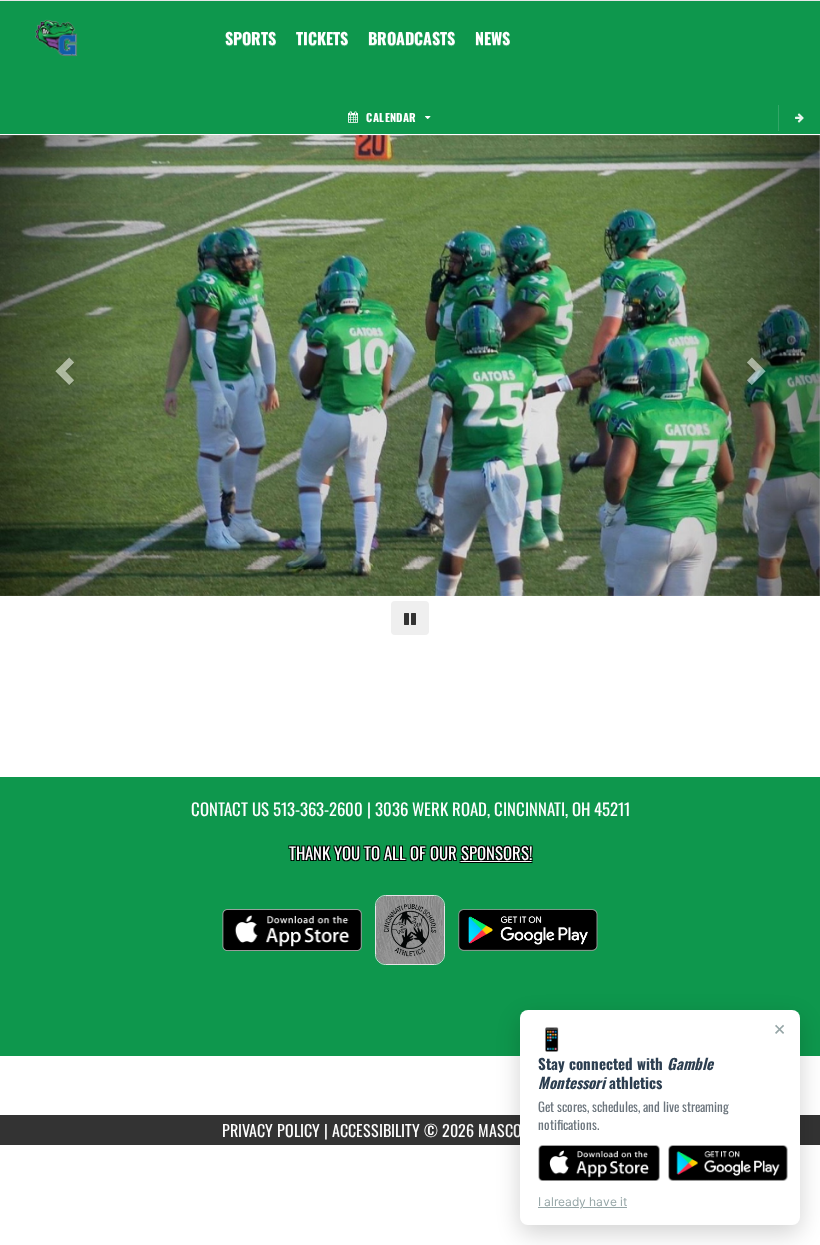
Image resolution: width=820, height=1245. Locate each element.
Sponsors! (496, 852)
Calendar (391, 117)
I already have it (582, 1201)
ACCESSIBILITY (376, 1130)
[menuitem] (322, 38)
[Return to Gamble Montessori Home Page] (56, 26)
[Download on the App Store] (599, 1163)
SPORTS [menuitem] (250, 38)
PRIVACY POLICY (271, 1130)
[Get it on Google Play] (728, 1163)
